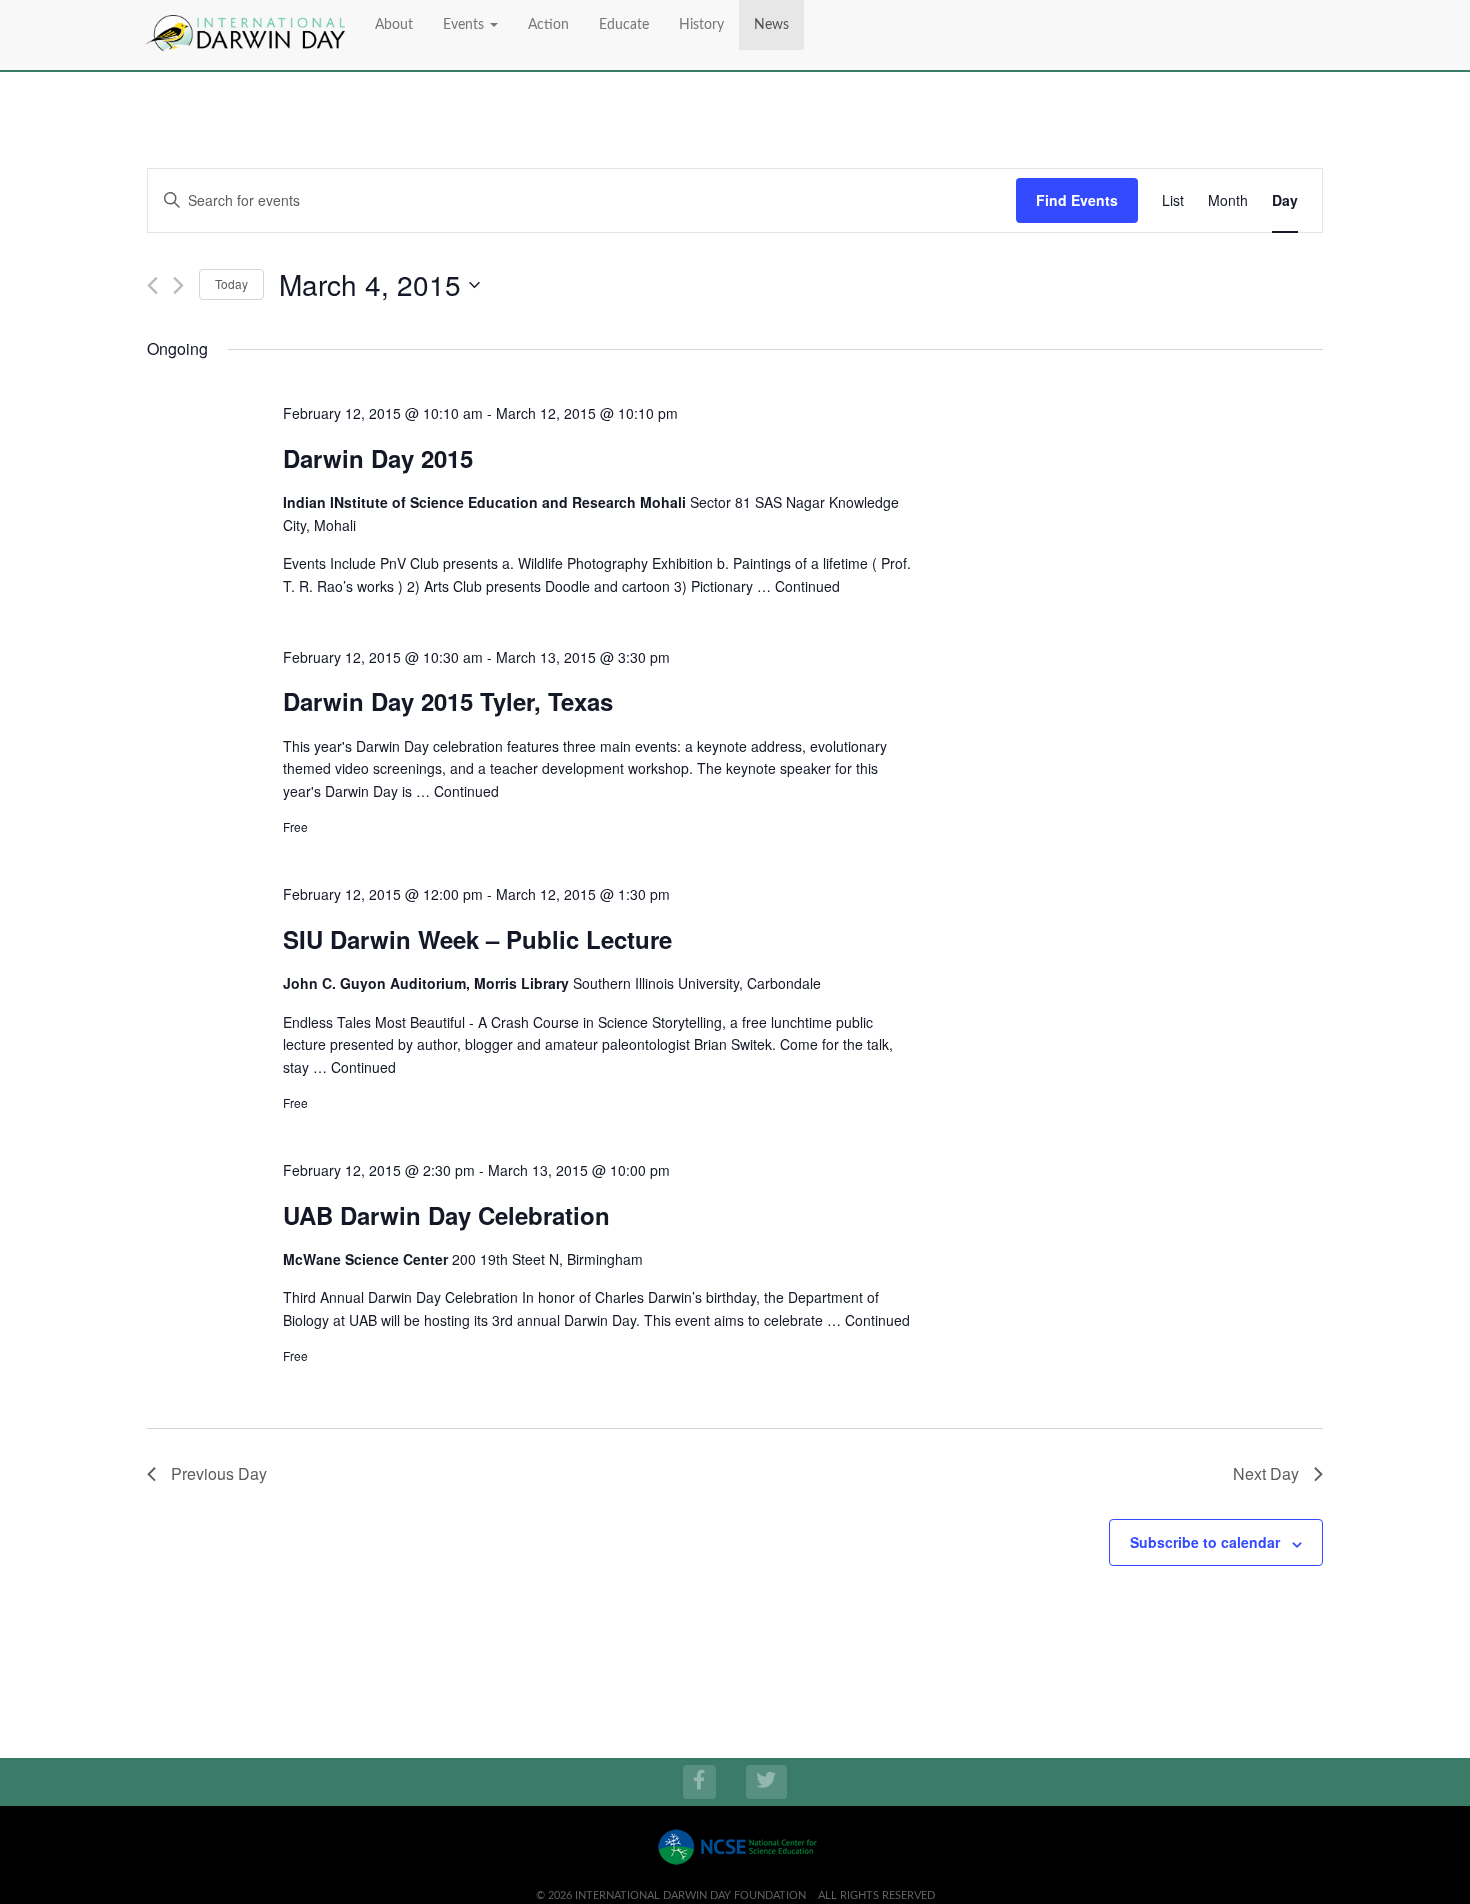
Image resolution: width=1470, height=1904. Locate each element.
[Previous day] (152, 285)
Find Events (1077, 200)
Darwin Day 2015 (378, 458)
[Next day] (178, 285)
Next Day (1266, 1473)
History (701, 25)
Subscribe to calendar (1205, 1542)
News (771, 25)
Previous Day (219, 1473)
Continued (807, 586)
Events (465, 25)
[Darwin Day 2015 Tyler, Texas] (1143, 656)
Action (548, 25)
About (394, 25)
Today (231, 283)
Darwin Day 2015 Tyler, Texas (448, 701)
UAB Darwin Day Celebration (446, 1215)
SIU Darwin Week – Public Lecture (477, 939)
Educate (624, 25)
